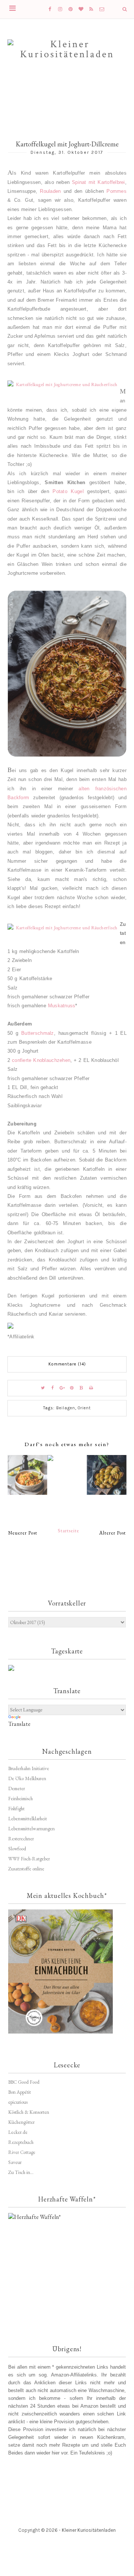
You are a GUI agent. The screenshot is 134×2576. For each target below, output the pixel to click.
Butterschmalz (37, 1033)
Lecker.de (18, 2132)
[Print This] (91, 1388)
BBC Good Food (24, 2082)
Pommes (117, 191)
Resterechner (21, 1839)
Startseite (68, 1531)
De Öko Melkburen (27, 1778)
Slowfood (17, 1849)
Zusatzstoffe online (26, 1869)
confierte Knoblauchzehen (41, 1060)
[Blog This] (82, 1388)
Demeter (17, 1788)
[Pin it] (72, 1388)
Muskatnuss (62, 1006)
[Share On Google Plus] (62, 1388)
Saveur (15, 2162)
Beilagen (66, 1408)
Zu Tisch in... (21, 2172)
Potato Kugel (68, 491)
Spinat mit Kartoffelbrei (98, 182)
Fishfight (16, 1809)
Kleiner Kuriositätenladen (89, 2530)
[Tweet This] (43, 1388)
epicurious (18, 2102)
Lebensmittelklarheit (28, 1819)
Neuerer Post (23, 1533)
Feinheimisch (20, 1799)
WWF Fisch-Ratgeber (29, 1859)
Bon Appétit (20, 2092)
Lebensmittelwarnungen (31, 1829)
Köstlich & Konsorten (29, 2112)
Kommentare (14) (67, 1364)
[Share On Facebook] (52, 1388)
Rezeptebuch (21, 2142)
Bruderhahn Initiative (29, 1768)
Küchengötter (21, 2122)
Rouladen (50, 191)
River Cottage (22, 2152)
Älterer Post (113, 1533)
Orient (84, 1408)
